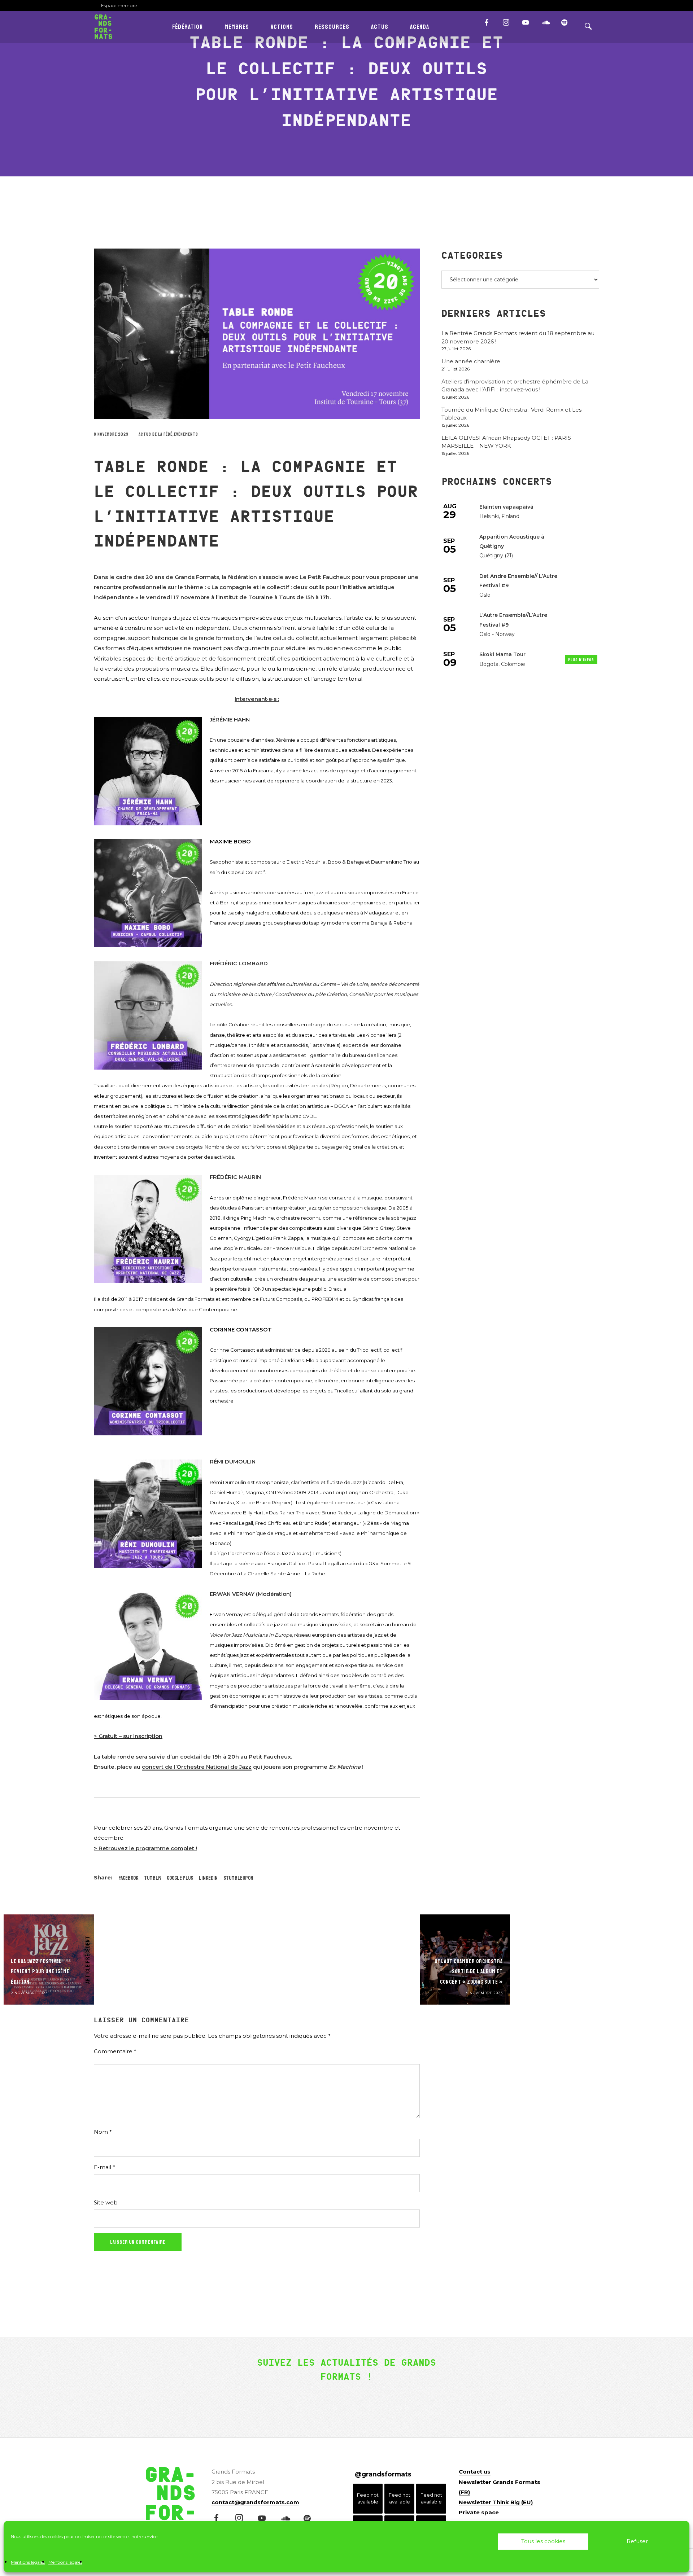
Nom (103, 2132)
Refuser (637, 2541)
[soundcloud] (548, 26)
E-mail (104, 2167)
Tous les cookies (543, 2541)
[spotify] (568, 26)
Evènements (186, 435)
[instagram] (509, 26)
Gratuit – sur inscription (130, 1736)
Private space (479, 2512)
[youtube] (525, 26)
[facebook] (490, 26)
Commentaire (115, 2051)
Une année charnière (471, 361)
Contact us (475, 2472)
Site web (106, 2202)
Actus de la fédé (156, 435)
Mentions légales (28, 2562)
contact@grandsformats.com (255, 2502)
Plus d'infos (581, 660)
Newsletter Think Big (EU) (496, 2502)
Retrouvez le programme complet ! (148, 1848)
